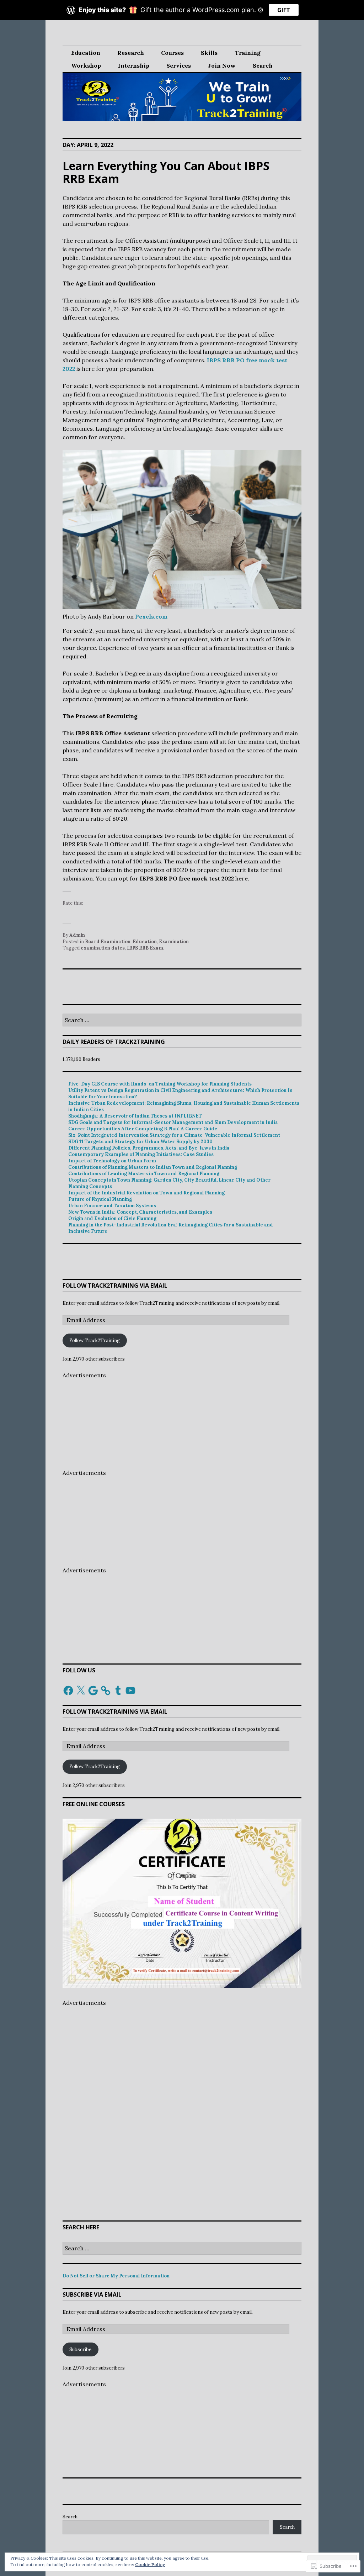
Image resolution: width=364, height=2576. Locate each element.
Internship (134, 65)
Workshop (86, 65)
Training (248, 53)
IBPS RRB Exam (145, 948)
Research (131, 53)
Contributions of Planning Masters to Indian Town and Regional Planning (153, 1167)
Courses (172, 53)
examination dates (103, 948)
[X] (81, 1691)
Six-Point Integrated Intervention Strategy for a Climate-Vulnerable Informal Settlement (174, 1135)
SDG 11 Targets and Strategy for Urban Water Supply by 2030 (140, 1142)
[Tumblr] (118, 1691)
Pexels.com (151, 616)
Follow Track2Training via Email (115, 1286)
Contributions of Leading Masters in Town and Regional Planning (144, 1174)
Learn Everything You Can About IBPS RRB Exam (166, 172)
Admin (77, 935)
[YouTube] (130, 1691)
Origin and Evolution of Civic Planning (112, 1218)
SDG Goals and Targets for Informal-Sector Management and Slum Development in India (173, 1122)
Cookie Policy (150, 2564)
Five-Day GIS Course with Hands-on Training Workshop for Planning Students (160, 1084)
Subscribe (80, 2349)
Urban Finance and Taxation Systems (112, 1206)
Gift (284, 10)
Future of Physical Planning (100, 1199)
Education (86, 53)
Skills (209, 53)
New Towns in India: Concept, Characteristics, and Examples (140, 1212)
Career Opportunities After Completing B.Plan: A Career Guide (143, 1129)
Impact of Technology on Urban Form (112, 1161)
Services (179, 65)
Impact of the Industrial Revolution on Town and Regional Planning (146, 1193)
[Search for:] (182, 1021)
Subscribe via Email (92, 2294)
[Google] (93, 1691)
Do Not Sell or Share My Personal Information (116, 2276)
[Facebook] (68, 1691)
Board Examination (108, 942)
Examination (174, 942)
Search (263, 65)
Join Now (222, 65)
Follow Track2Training (95, 1340)
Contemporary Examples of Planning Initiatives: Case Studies (141, 1154)
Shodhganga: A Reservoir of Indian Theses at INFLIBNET (135, 1116)
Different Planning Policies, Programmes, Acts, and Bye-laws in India (149, 1148)
